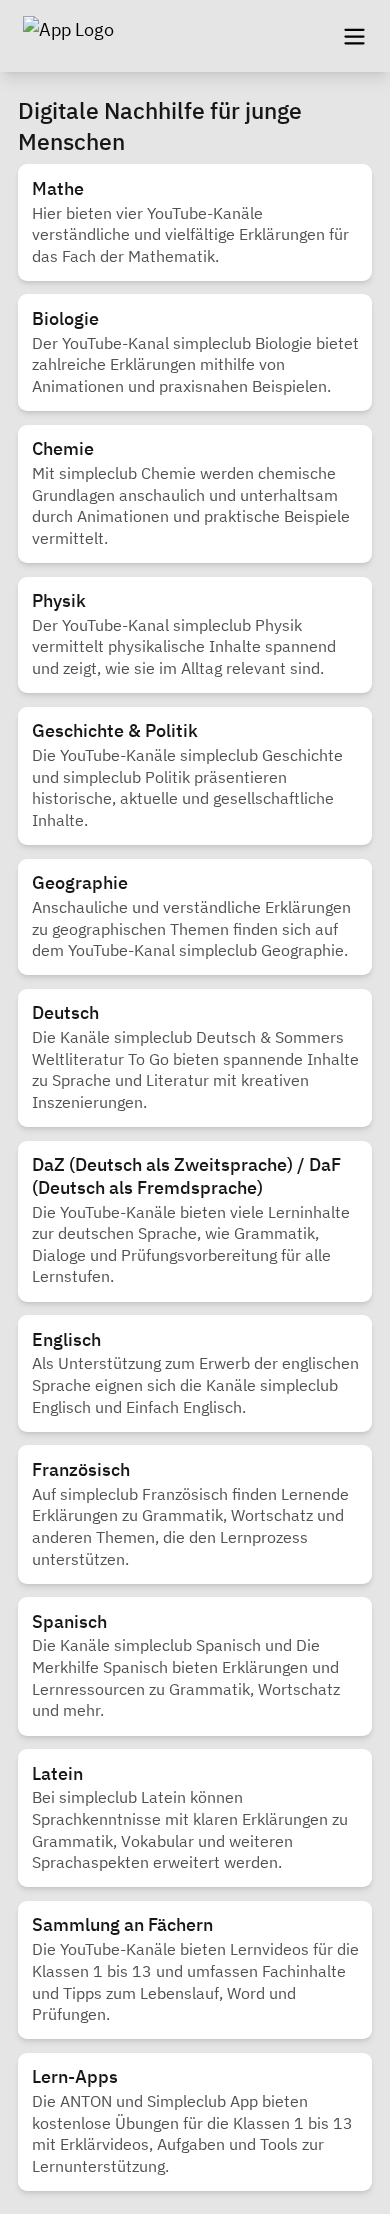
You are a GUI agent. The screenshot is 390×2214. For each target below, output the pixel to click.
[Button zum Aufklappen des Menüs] (354, 36)
